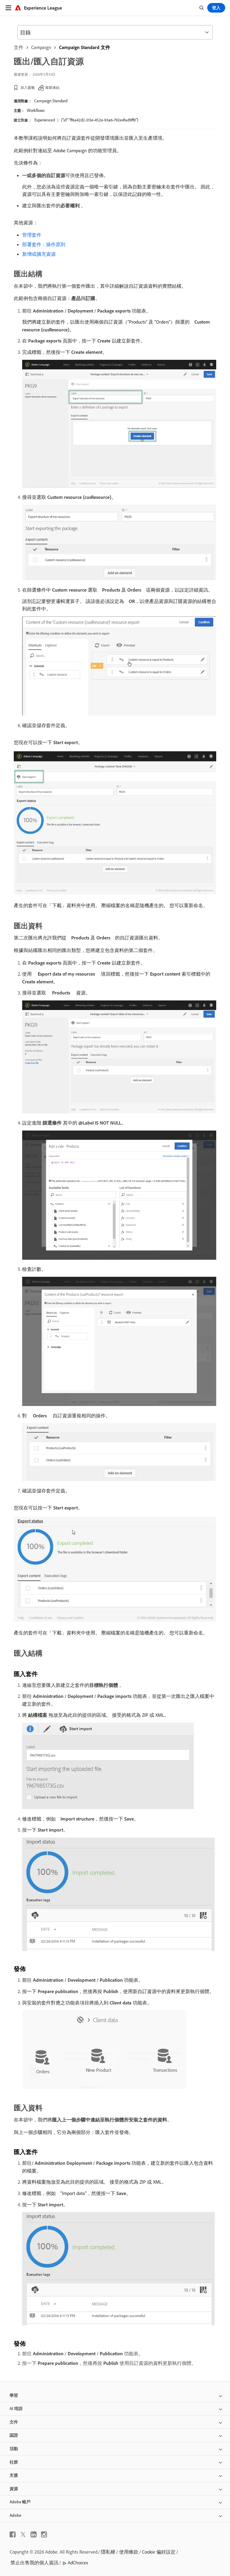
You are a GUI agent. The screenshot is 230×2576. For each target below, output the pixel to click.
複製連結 (52, 87)
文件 (19, 47)
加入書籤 (28, 87)
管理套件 (32, 235)
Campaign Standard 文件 (85, 47)
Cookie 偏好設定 (159, 2552)
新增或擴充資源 (39, 254)
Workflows (36, 110)
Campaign (41, 47)
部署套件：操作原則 (44, 244)
